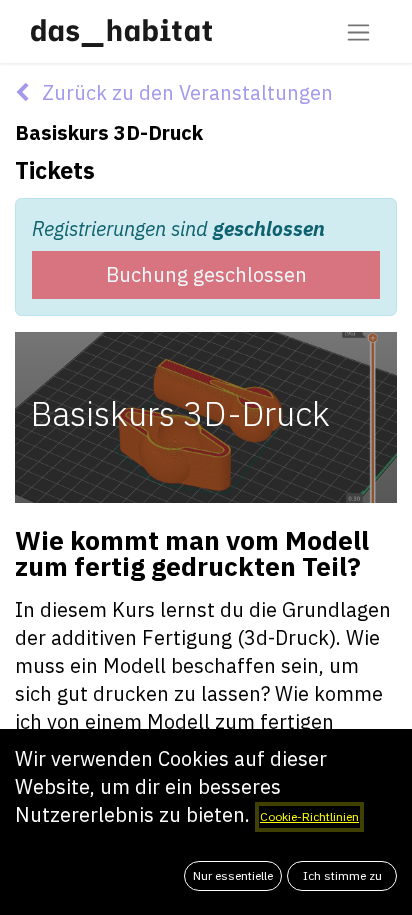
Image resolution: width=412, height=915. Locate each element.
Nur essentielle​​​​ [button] (233, 875)
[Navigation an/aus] (358, 31)
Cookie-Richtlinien (309, 816)
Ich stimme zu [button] (342, 875)
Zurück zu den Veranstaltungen (185, 92)
